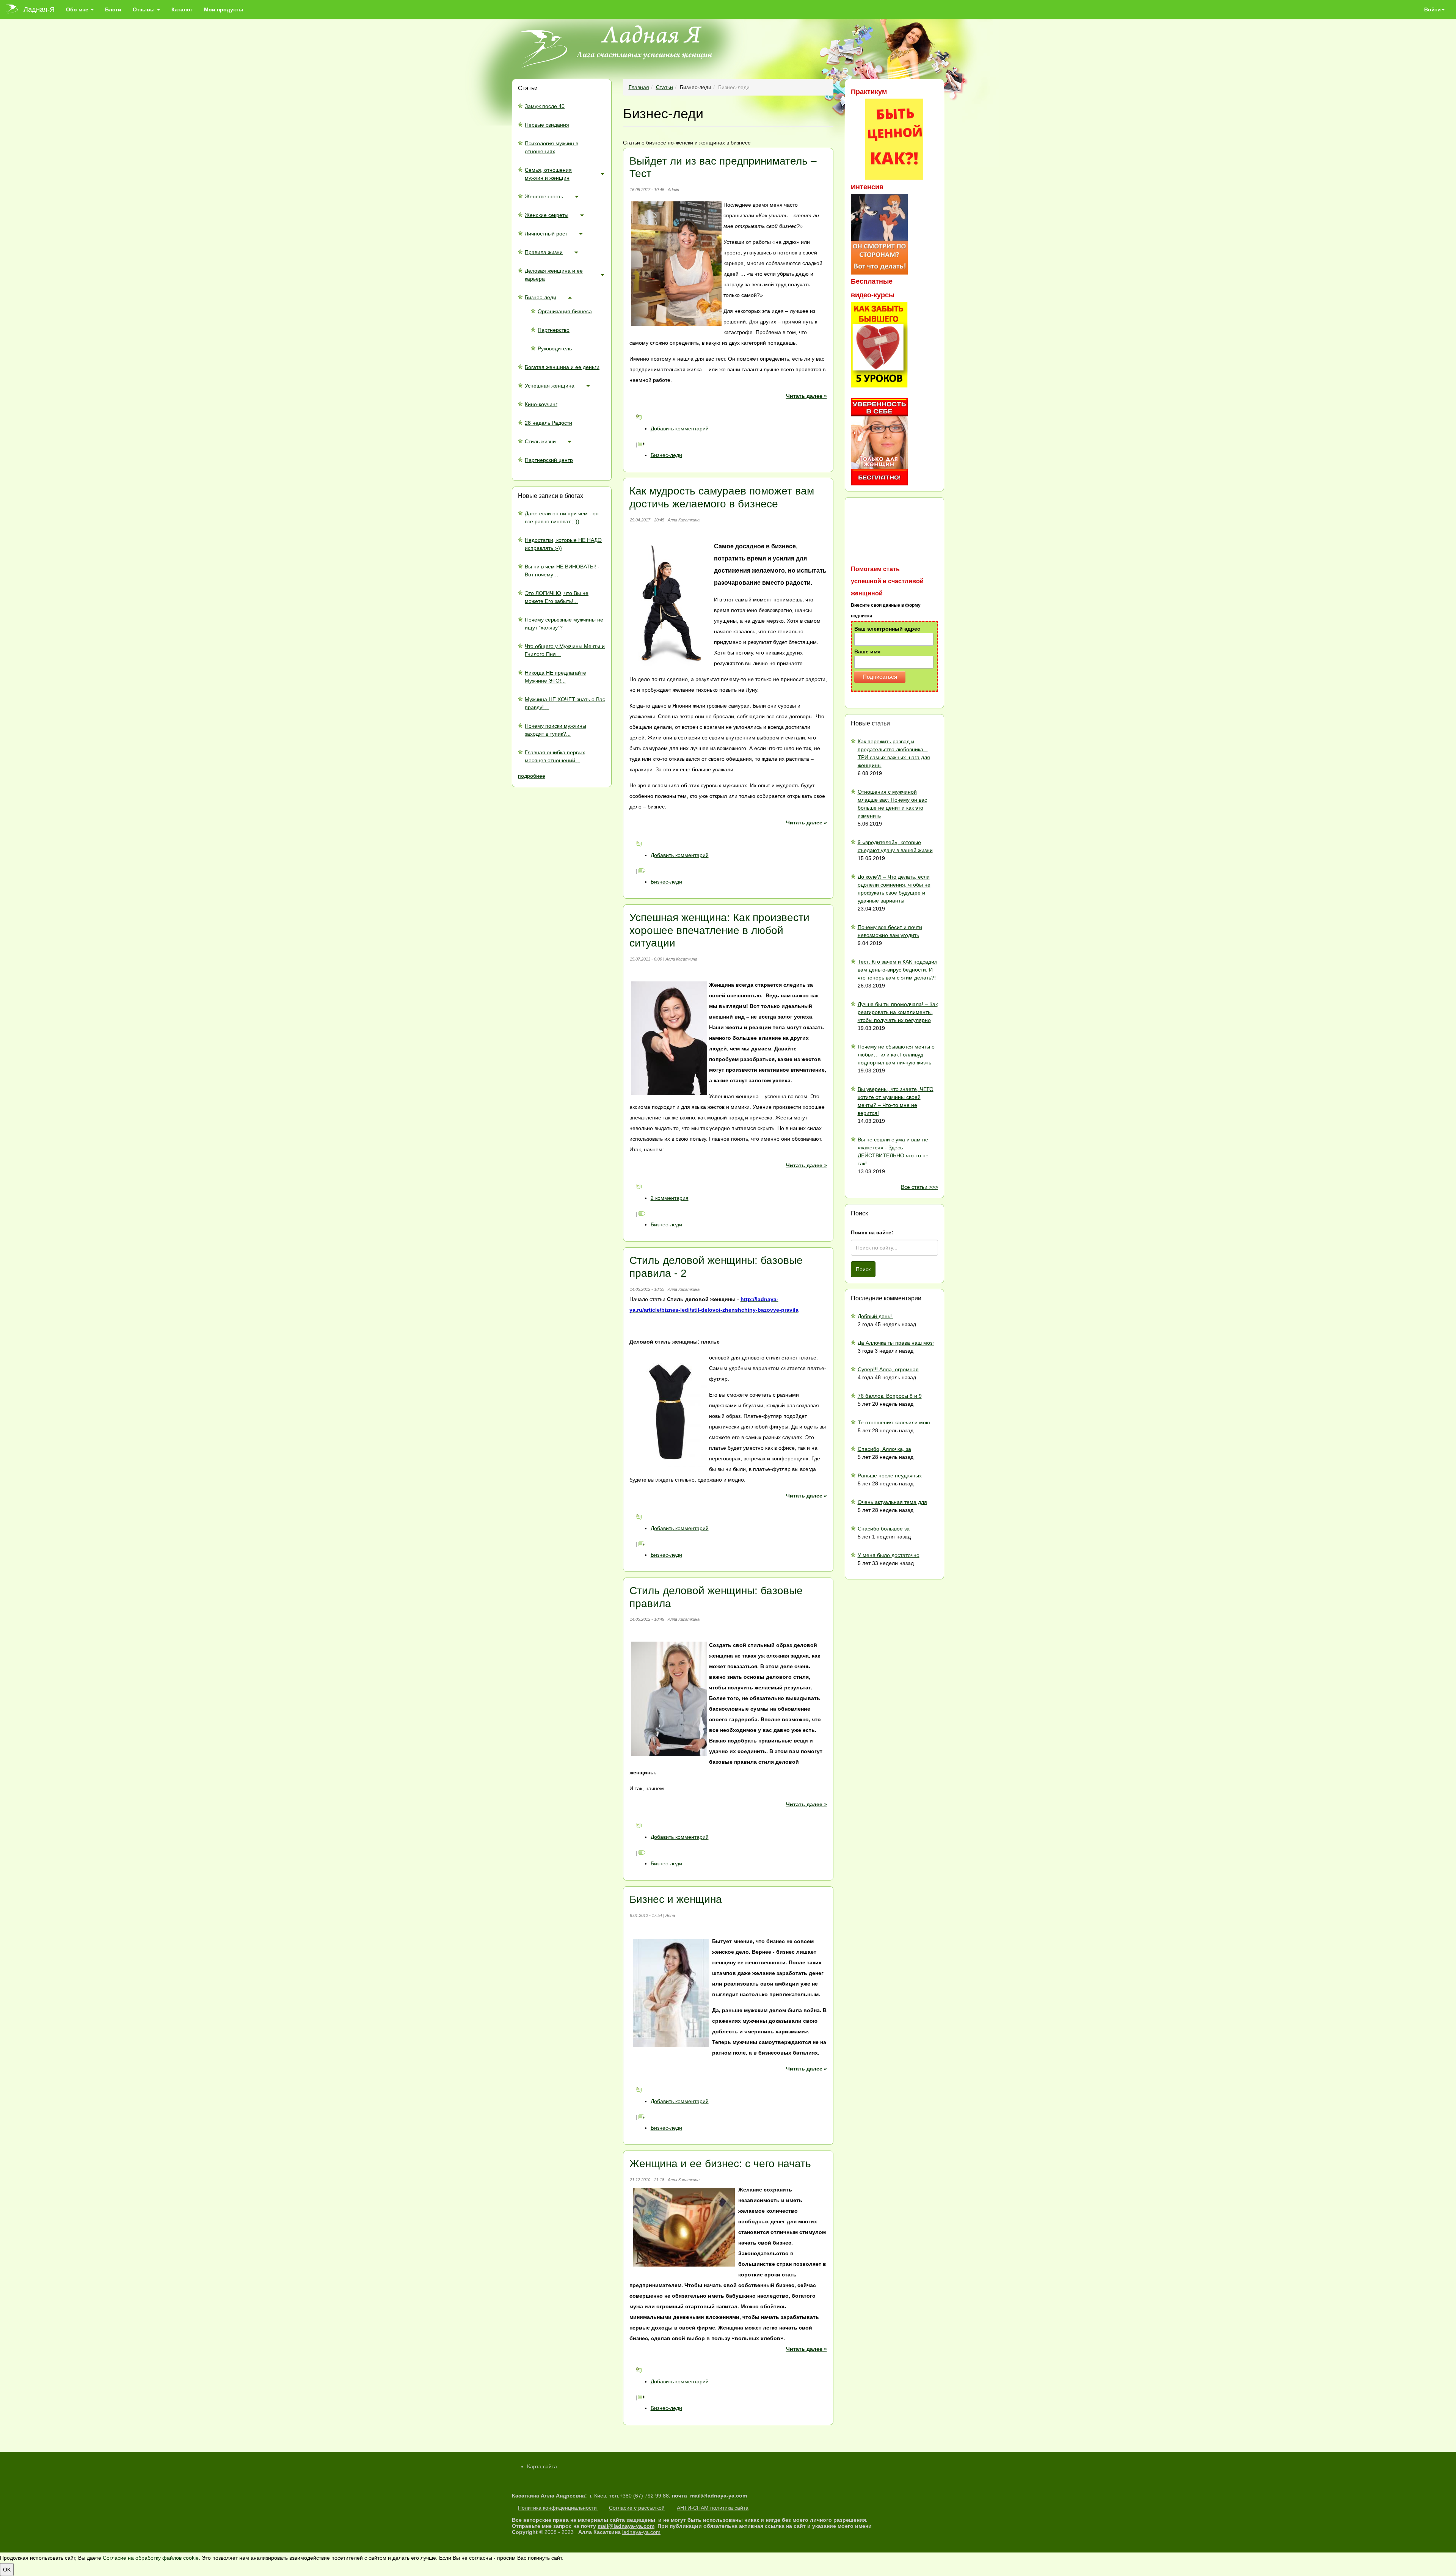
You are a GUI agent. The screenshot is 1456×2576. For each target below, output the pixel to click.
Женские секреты (547, 215)
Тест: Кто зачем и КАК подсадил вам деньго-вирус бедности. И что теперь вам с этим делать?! (897, 970)
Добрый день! (875, 1316)
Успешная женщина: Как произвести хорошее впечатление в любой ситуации (719, 930)
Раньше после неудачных (890, 1476)
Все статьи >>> (919, 1187)
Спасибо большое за (884, 1529)
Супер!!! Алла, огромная (888, 1369)
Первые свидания (547, 125)
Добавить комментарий (680, 429)
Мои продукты (224, 9)
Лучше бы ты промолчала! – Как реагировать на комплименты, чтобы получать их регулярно (898, 1012)
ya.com (738, 2496)
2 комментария (670, 1198)
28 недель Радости (548, 423)
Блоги (113, 9)
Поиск (863, 1269)
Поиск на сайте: (872, 1232)
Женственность (544, 196)
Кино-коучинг (541, 404)
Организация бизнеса (565, 311)
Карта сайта (542, 2466)
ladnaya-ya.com (641, 2532)
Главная (639, 87)
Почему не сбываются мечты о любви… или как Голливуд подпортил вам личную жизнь (896, 1055)
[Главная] (15, 9)
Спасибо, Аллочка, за (884, 1449)
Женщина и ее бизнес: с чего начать (720, 2164)
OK (7, 2570)
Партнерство (554, 330)
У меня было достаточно (889, 1555)
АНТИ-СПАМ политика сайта (713, 2508)
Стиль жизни (540, 441)
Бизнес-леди (541, 297)
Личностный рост (546, 234)
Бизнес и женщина (676, 1899)
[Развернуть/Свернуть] (602, 174)
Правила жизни (544, 252)
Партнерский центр (549, 460)
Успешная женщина (550, 386)
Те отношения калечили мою (894, 1422)
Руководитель (555, 348)
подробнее (532, 776)
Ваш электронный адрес (887, 629)
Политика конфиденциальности (558, 2508)
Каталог (182, 9)
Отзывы (144, 9)
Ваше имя (867, 651)
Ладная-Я (39, 9)
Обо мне (78, 9)
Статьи (664, 87)
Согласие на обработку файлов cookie (151, 2558)
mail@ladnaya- (709, 2496)
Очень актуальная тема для (892, 1502)
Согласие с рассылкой (637, 2508)
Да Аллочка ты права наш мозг (896, 1343)
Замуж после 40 (545, 106)
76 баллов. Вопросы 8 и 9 (890, 1396)
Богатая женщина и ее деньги (562, 367)
